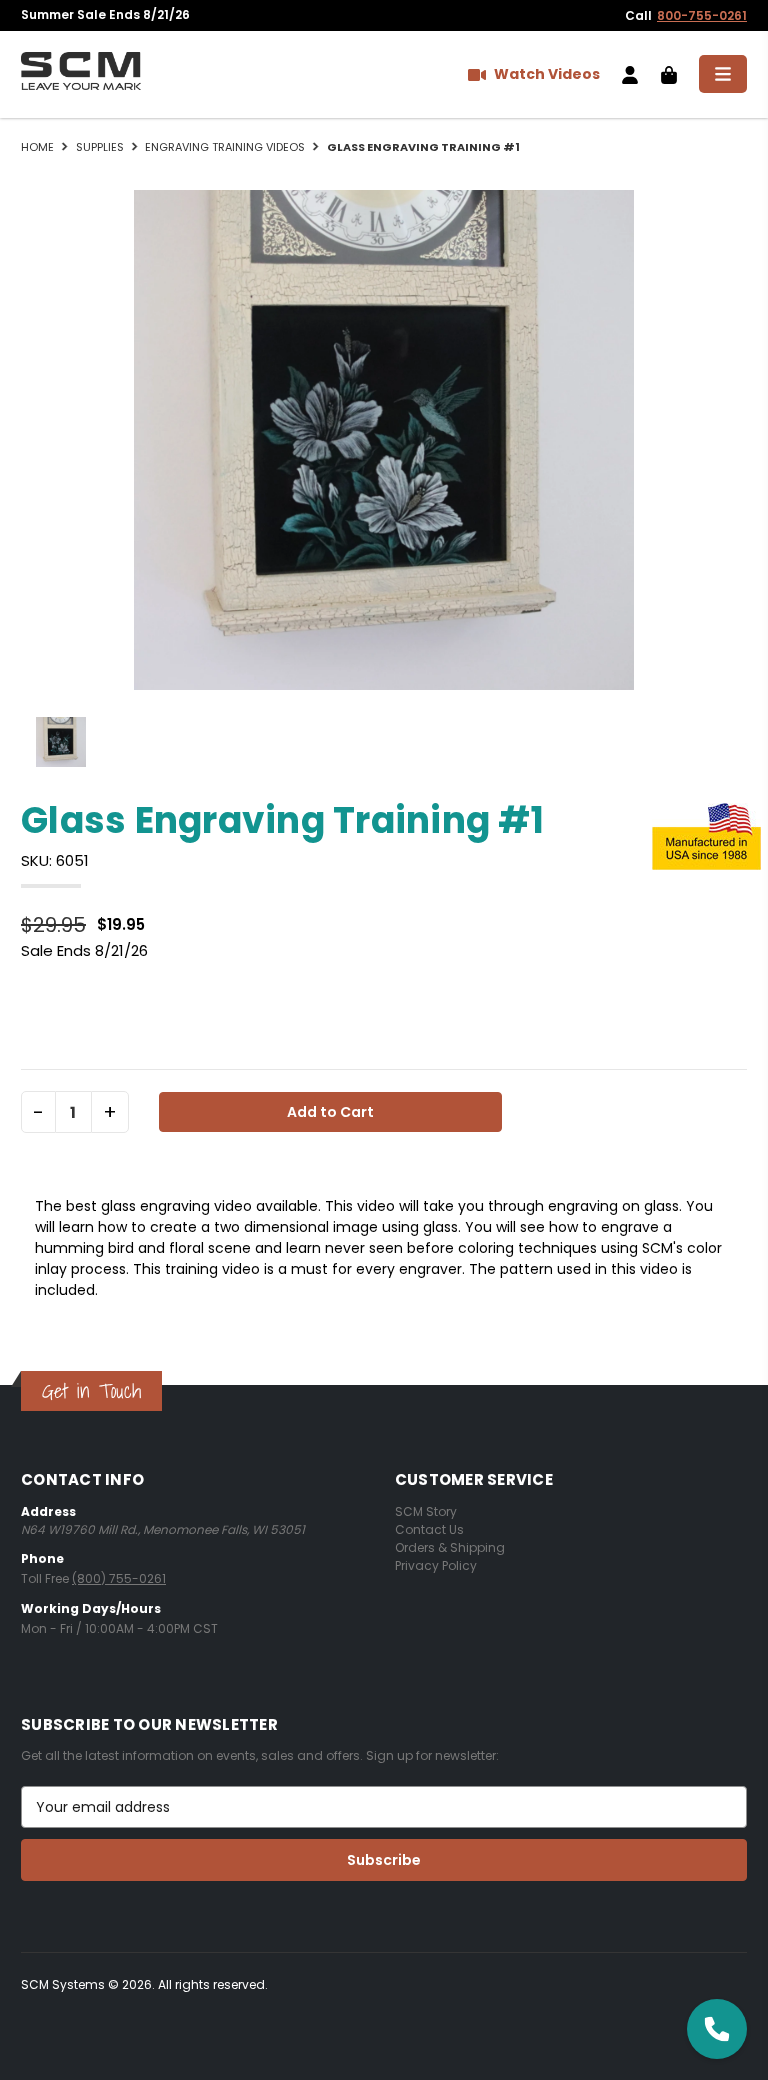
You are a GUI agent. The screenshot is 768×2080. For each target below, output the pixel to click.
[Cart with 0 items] (669, 74)
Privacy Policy (436, 1565)
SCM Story (426, 1511)
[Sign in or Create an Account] (630, 74)
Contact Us (429, 1529)
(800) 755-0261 (119, 1578)
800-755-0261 (702, 15)
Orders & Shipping (450, 1547)
